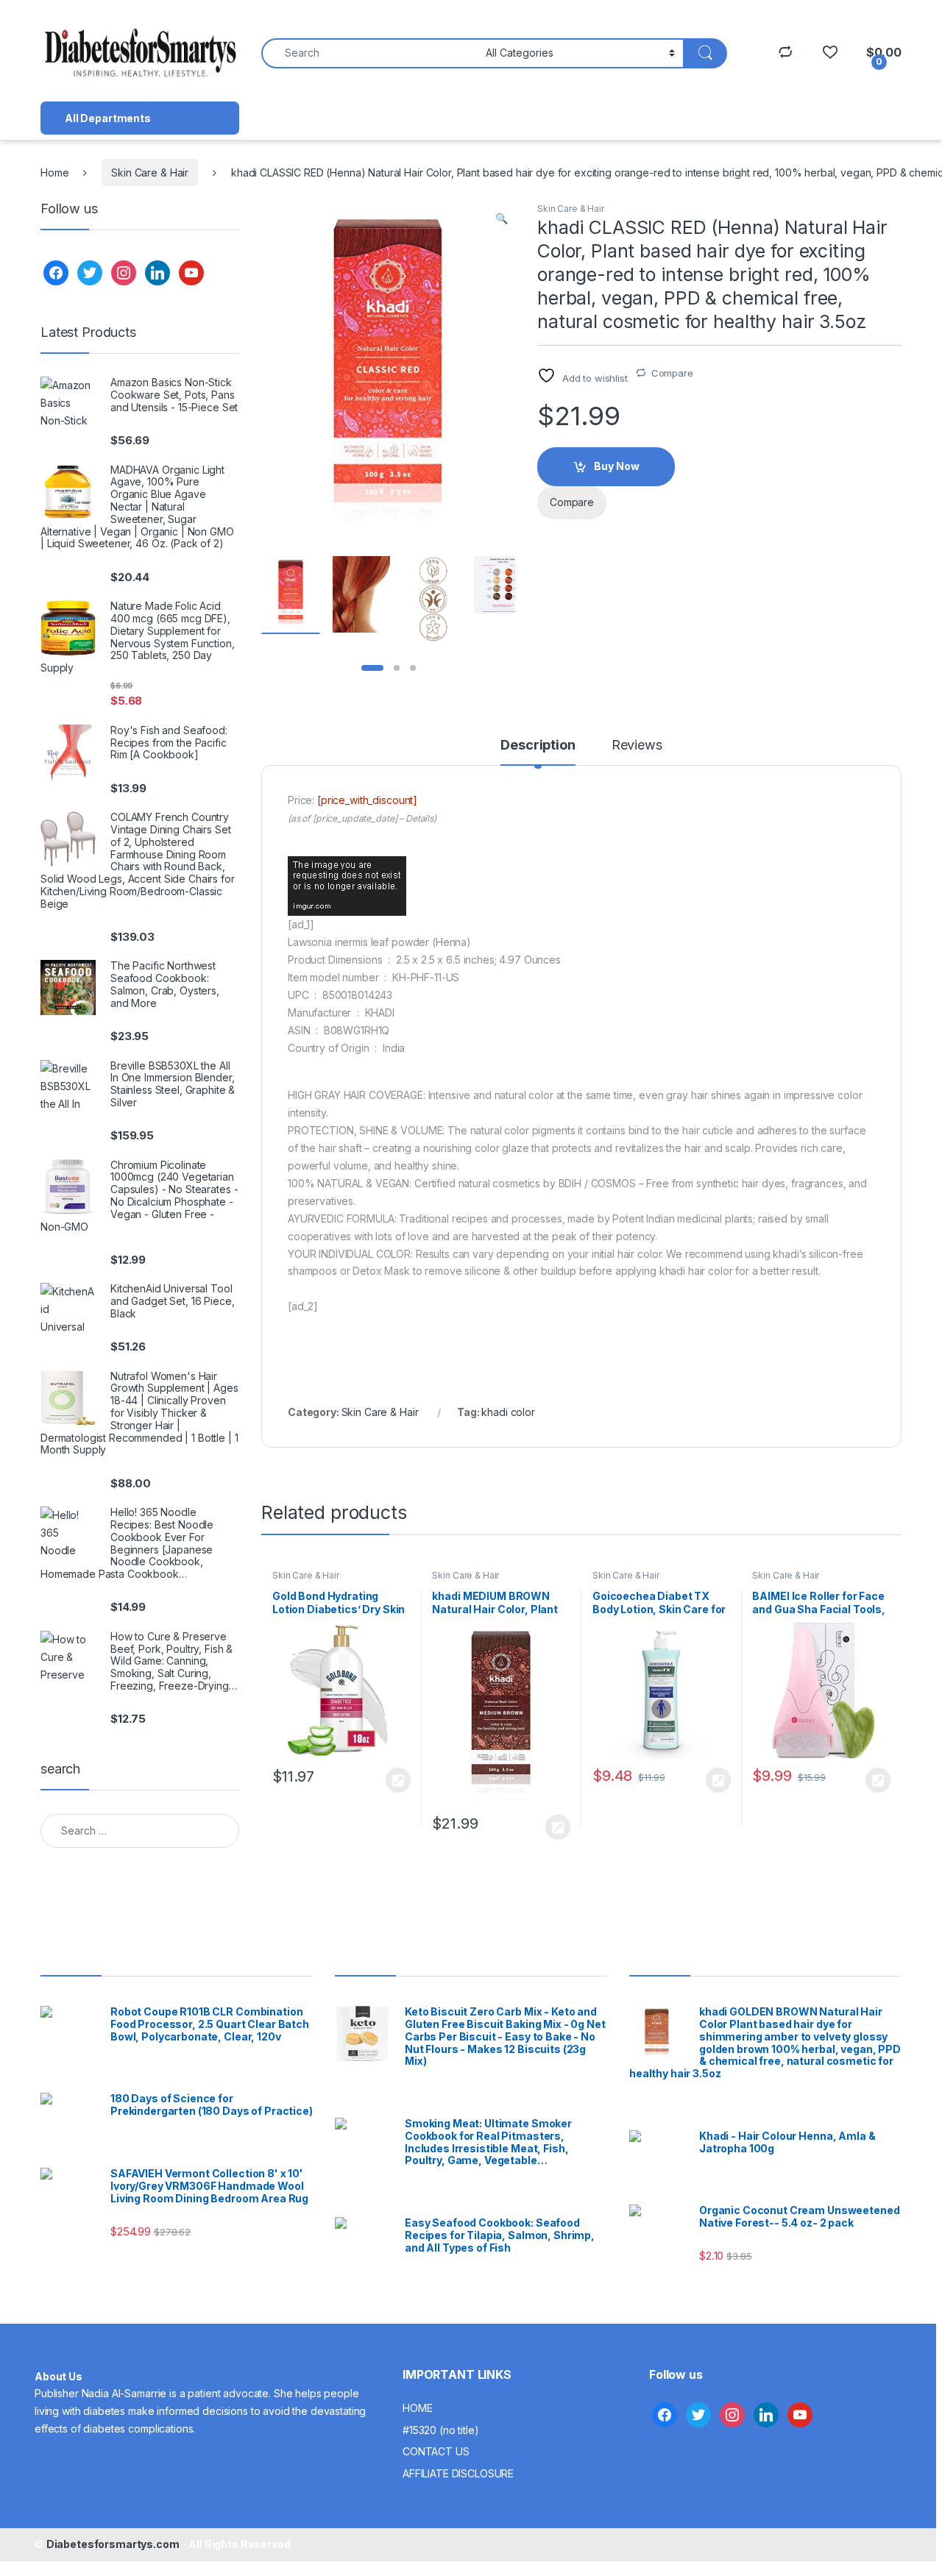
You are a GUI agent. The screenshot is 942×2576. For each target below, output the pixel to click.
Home (54, 172)
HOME (417, 2408)
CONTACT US (436, 2451)
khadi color (508, 1412)
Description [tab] (538, 746)
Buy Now (617, 466)
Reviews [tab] (637, 746)
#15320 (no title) (441, 2430)
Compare (672, 373)
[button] (502, 218)
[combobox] (369, 53)
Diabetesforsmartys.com (113, 2544)
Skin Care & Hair (150, 172)
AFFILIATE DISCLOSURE (458, 2473)
